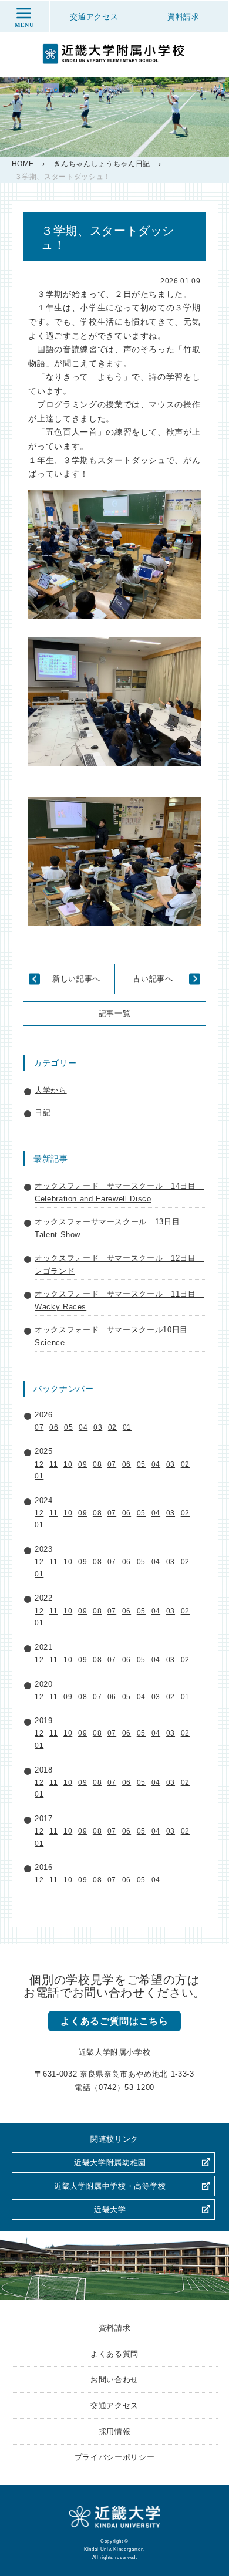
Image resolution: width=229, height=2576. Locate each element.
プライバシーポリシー (115, 2457)
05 (68, 1427)
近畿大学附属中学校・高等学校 (110, 2186)
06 (54, 1427)
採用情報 (115, 2431)
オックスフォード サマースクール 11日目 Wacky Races (119, 1300)
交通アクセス (114, 2405)
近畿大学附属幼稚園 (110, 2163)
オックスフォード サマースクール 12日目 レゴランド (119, 1265)
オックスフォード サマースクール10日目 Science (115, 1336)
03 (98, 1427)
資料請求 (115, 2328)
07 (39, 1427)
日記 (43, 1113)
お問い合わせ (114, 2380)
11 (53, 1464)
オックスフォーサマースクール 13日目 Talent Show (111, 1228)
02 (112, 1427)
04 (83, 1427)
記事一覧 (115, 1013)
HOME (23, 164)
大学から (51, 1090)
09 (82, 1464)
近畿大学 (110, 2209)
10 (68, 1464)
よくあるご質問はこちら (114, 2021)
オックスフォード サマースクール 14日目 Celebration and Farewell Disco (119, 1192)
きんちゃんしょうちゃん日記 (102, 164)
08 (97, 1464)
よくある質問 (114, 2354)
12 (39, 1464)
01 (127, 1427)
